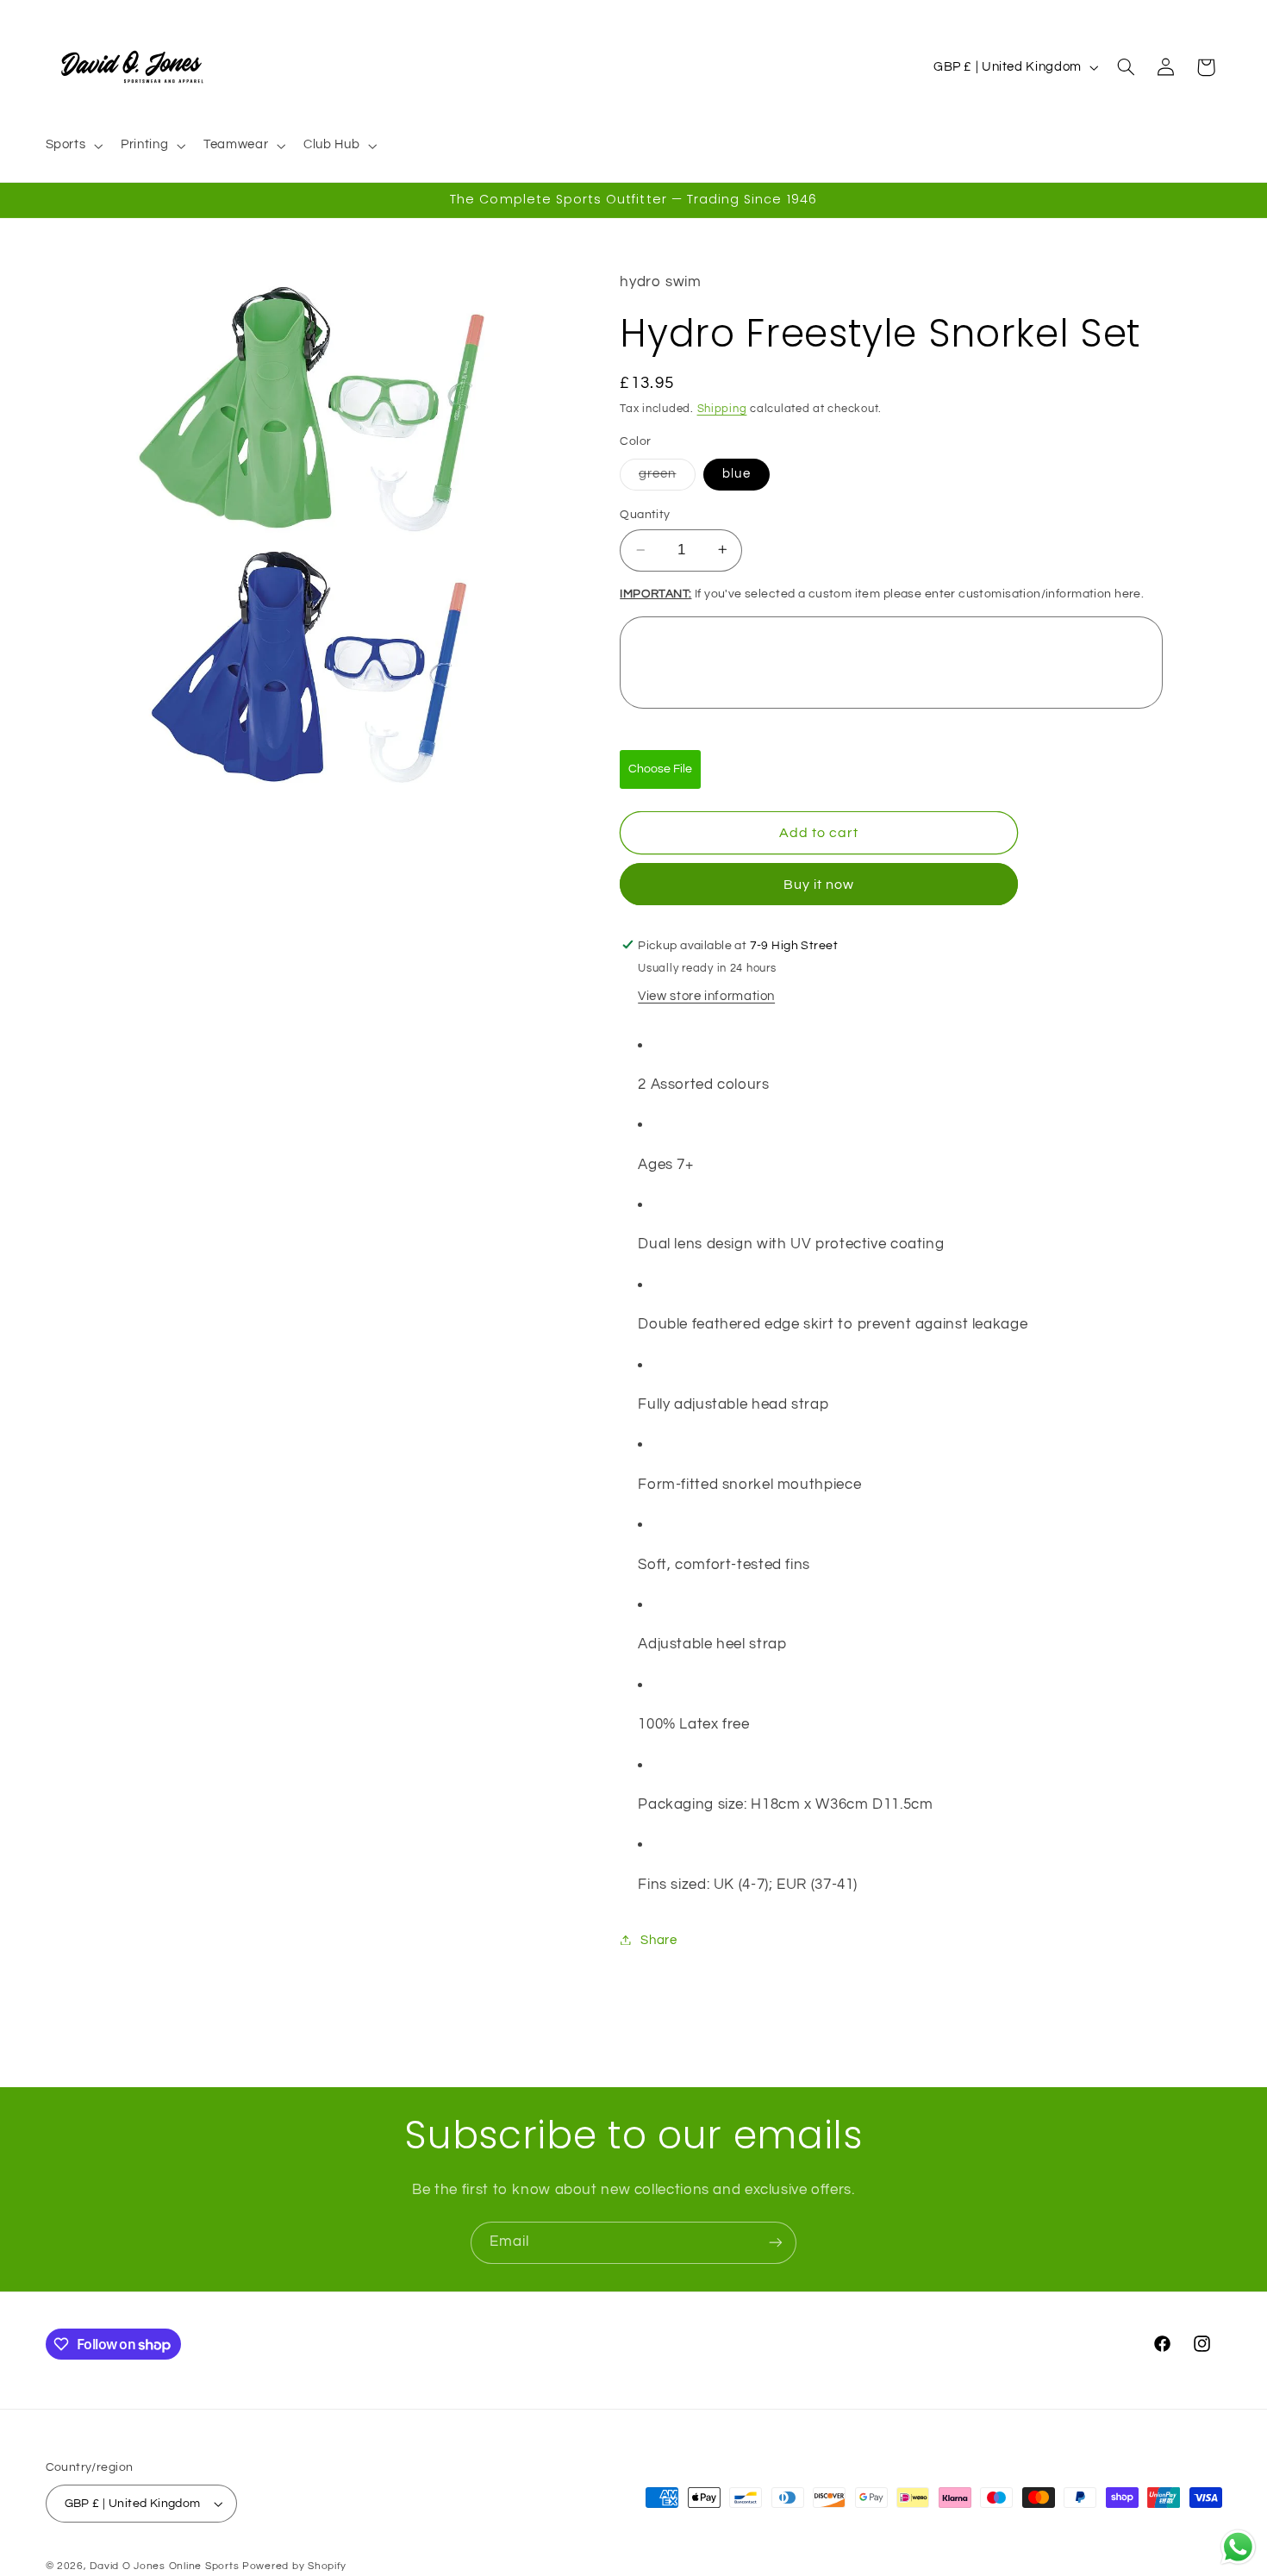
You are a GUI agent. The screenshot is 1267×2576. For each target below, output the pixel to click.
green (667, 478)
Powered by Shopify (294, 2566)
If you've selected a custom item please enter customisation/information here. (882, 593)
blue (736, 473)
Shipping (722, 409)
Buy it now (819, 884)
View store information (706, 995)
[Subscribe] (776, 2243)
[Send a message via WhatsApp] (1238, 2547)
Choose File (660, 769)
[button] (72, 146)
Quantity (645, 515)
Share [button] (658, 1939)
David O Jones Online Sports (164, 2566)
